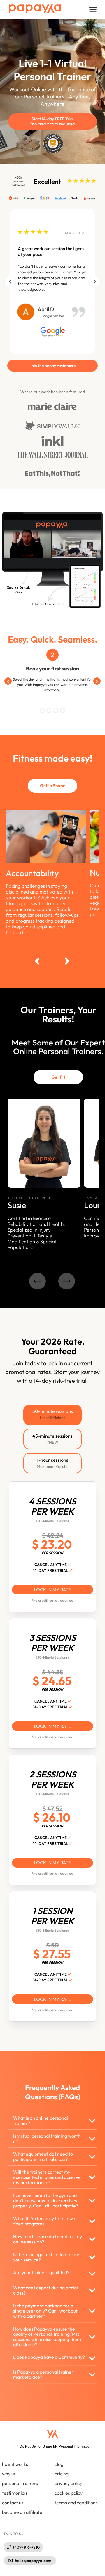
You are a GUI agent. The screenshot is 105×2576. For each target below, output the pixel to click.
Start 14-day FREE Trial (53, 121)
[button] (93, 10)
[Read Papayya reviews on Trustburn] (88, 198)
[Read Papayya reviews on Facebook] (61, 198)
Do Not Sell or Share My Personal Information (56, 2446)
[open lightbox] (52, 276)
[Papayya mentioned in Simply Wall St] (53, 425)
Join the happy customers (52, 366)
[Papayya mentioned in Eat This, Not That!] (52, 474)
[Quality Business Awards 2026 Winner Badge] (53, 142)
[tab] (52, 1415)
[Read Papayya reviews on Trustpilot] (29, 198)
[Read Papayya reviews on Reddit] (14, 198)
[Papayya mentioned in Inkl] (53, 441)
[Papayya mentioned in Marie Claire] (52, 406)
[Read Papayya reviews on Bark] (74, 198)
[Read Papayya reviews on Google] (45, 198)
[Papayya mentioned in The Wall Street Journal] (53, 455)
